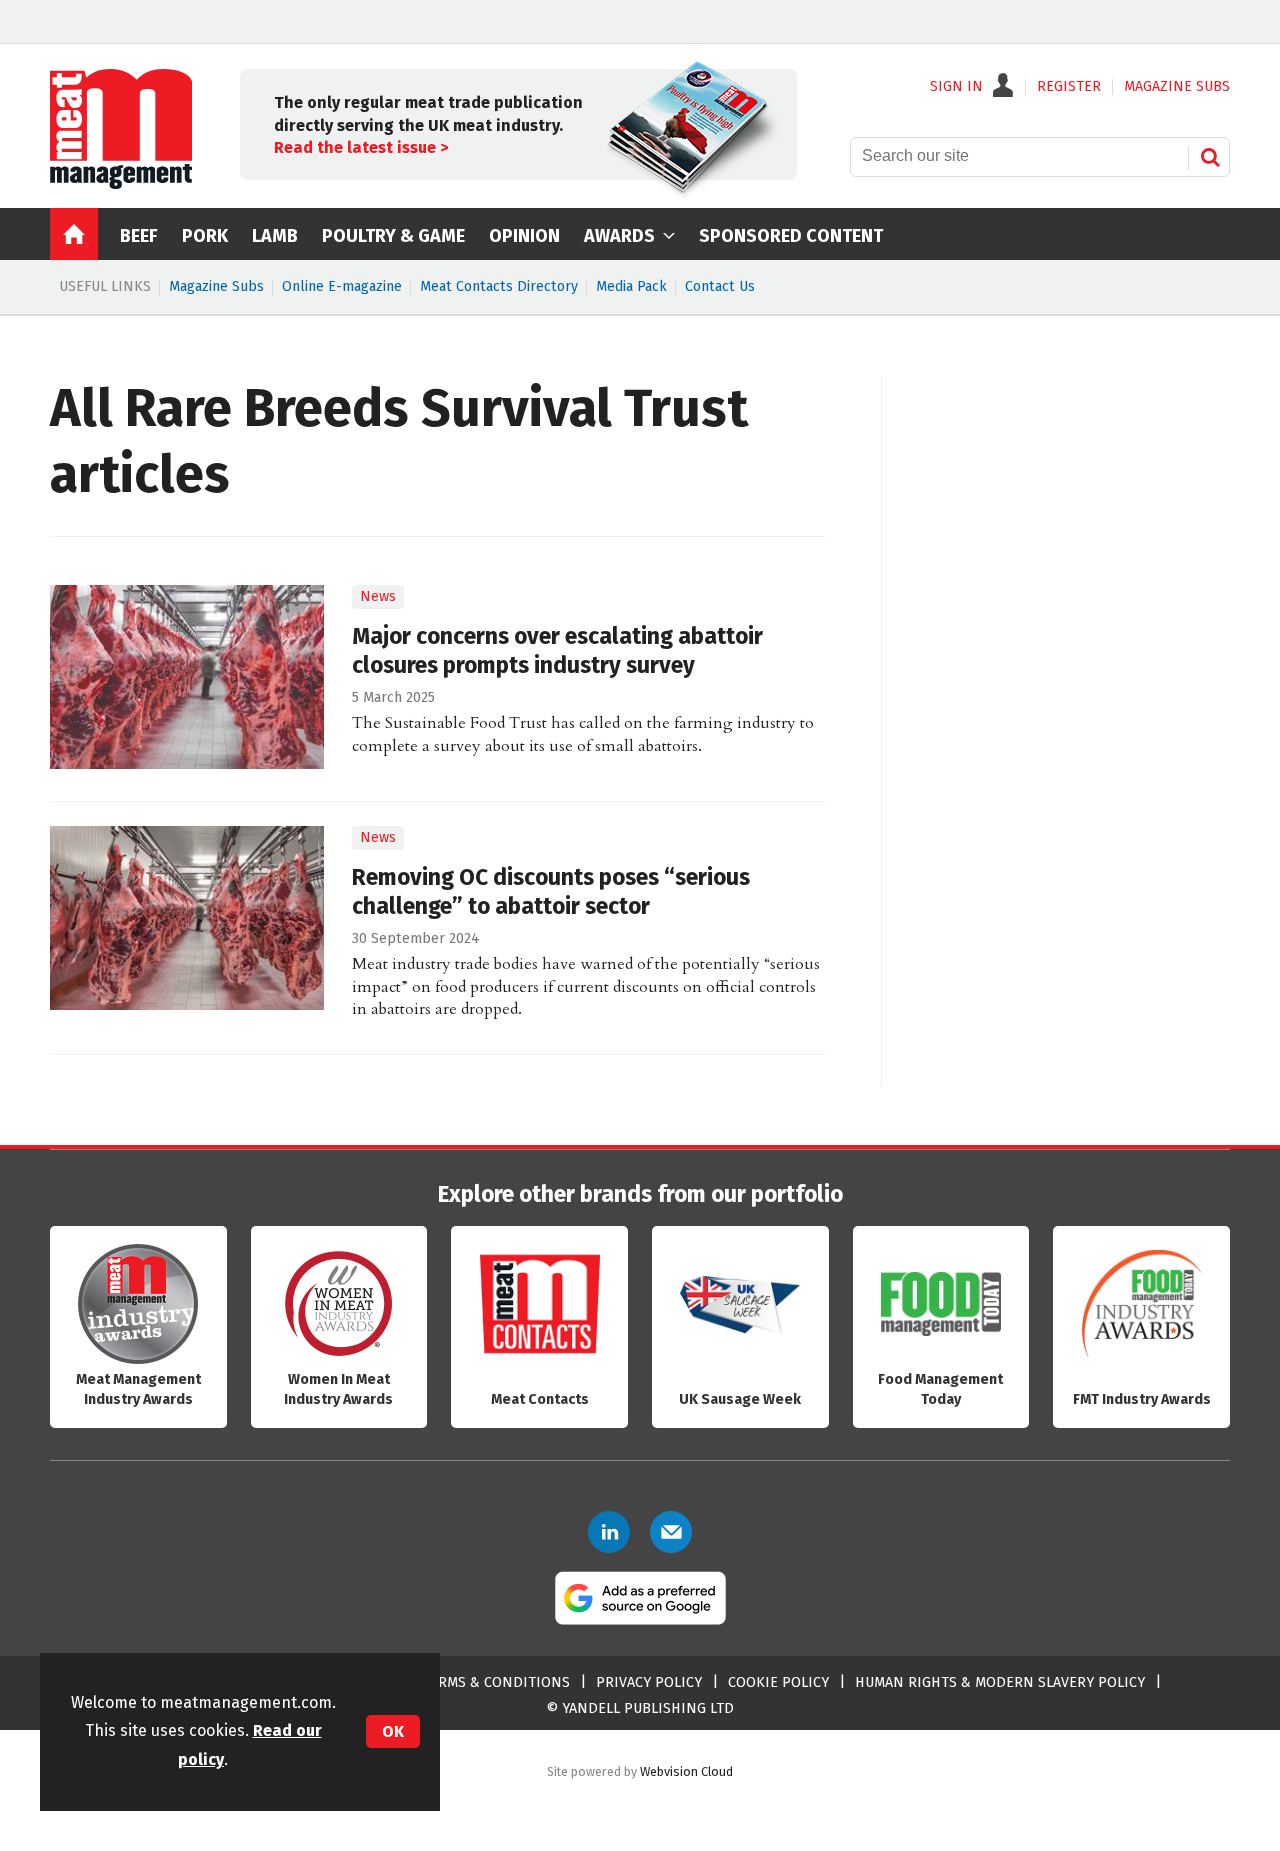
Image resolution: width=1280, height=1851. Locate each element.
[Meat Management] (121, 184)
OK (393, 1731)
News (378, 596)
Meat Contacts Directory (499, 286)
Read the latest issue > (361, 147)
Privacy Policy (649, 1682)
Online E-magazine (342, 286)
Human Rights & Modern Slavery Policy (1000, 1682)
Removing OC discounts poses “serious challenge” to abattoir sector (551, 892)
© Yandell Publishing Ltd (640, 1708)
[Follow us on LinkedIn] (609, 1532)
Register (1069, 87)
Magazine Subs (216, 286)
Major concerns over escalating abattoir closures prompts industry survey (557, 651)
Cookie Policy (778, 1682)
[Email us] (671, 1532)
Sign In (956, 87)
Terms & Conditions (496, 1682)
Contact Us (720, 286)
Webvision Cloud (686, 1771)
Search (1210, 157)
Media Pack (631, 286)
